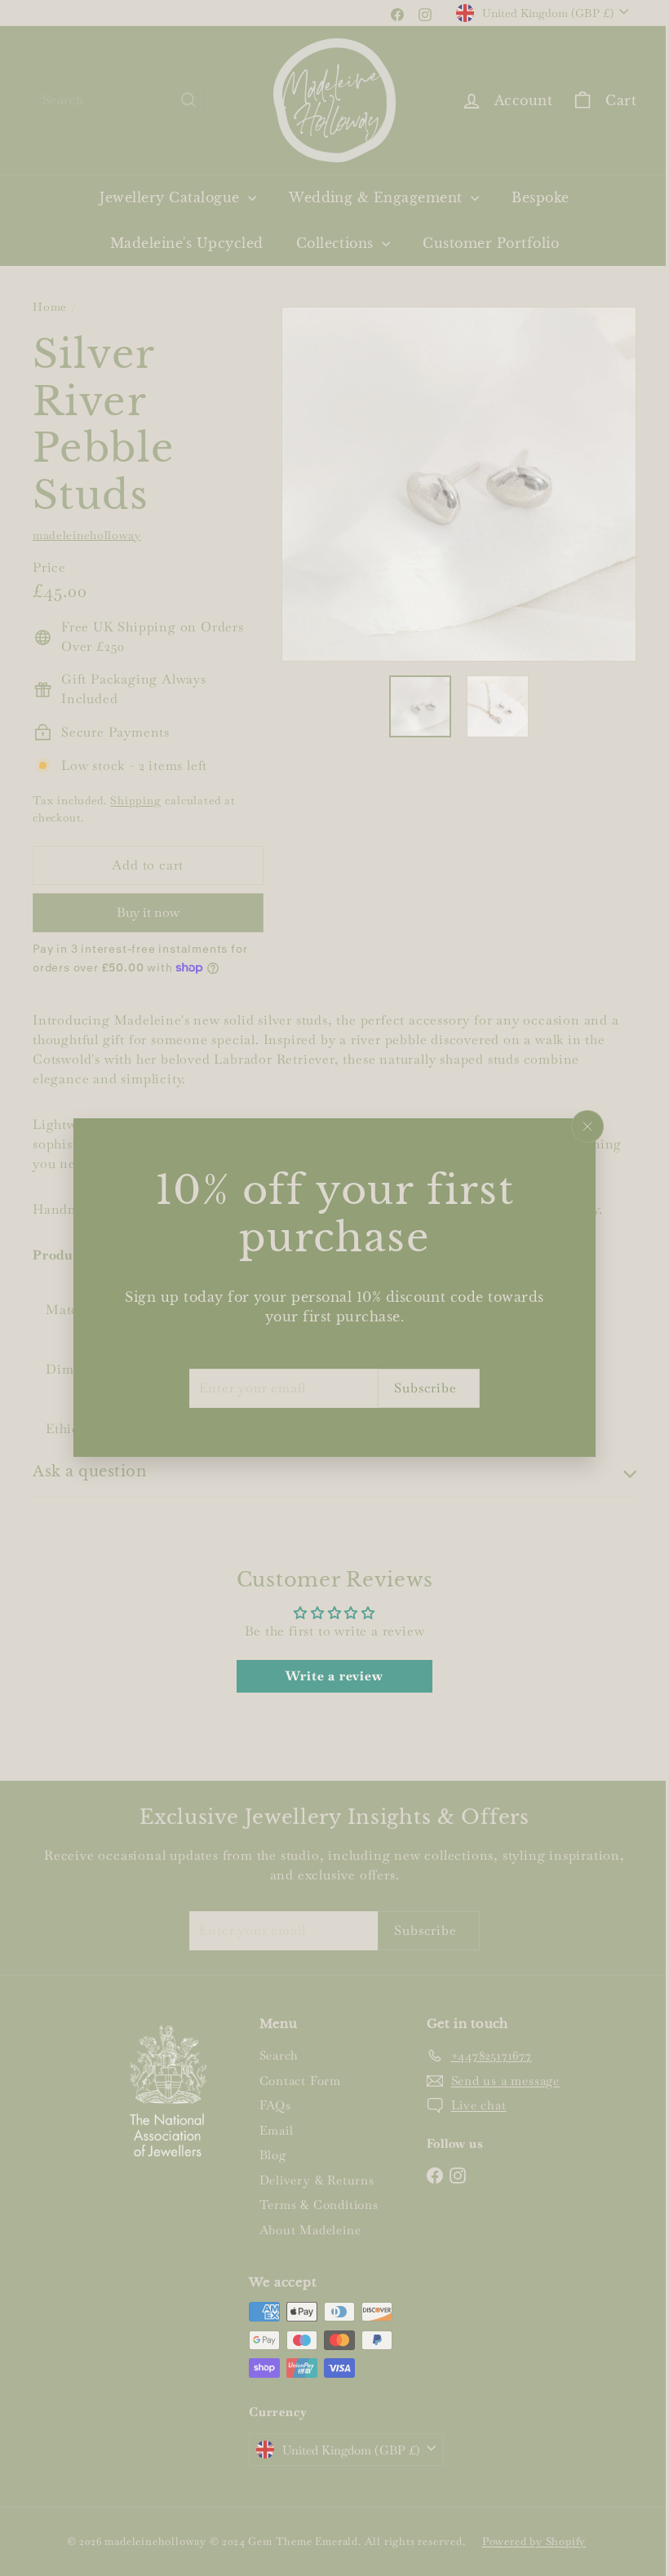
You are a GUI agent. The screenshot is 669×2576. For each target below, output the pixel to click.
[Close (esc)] (582, 1126)
